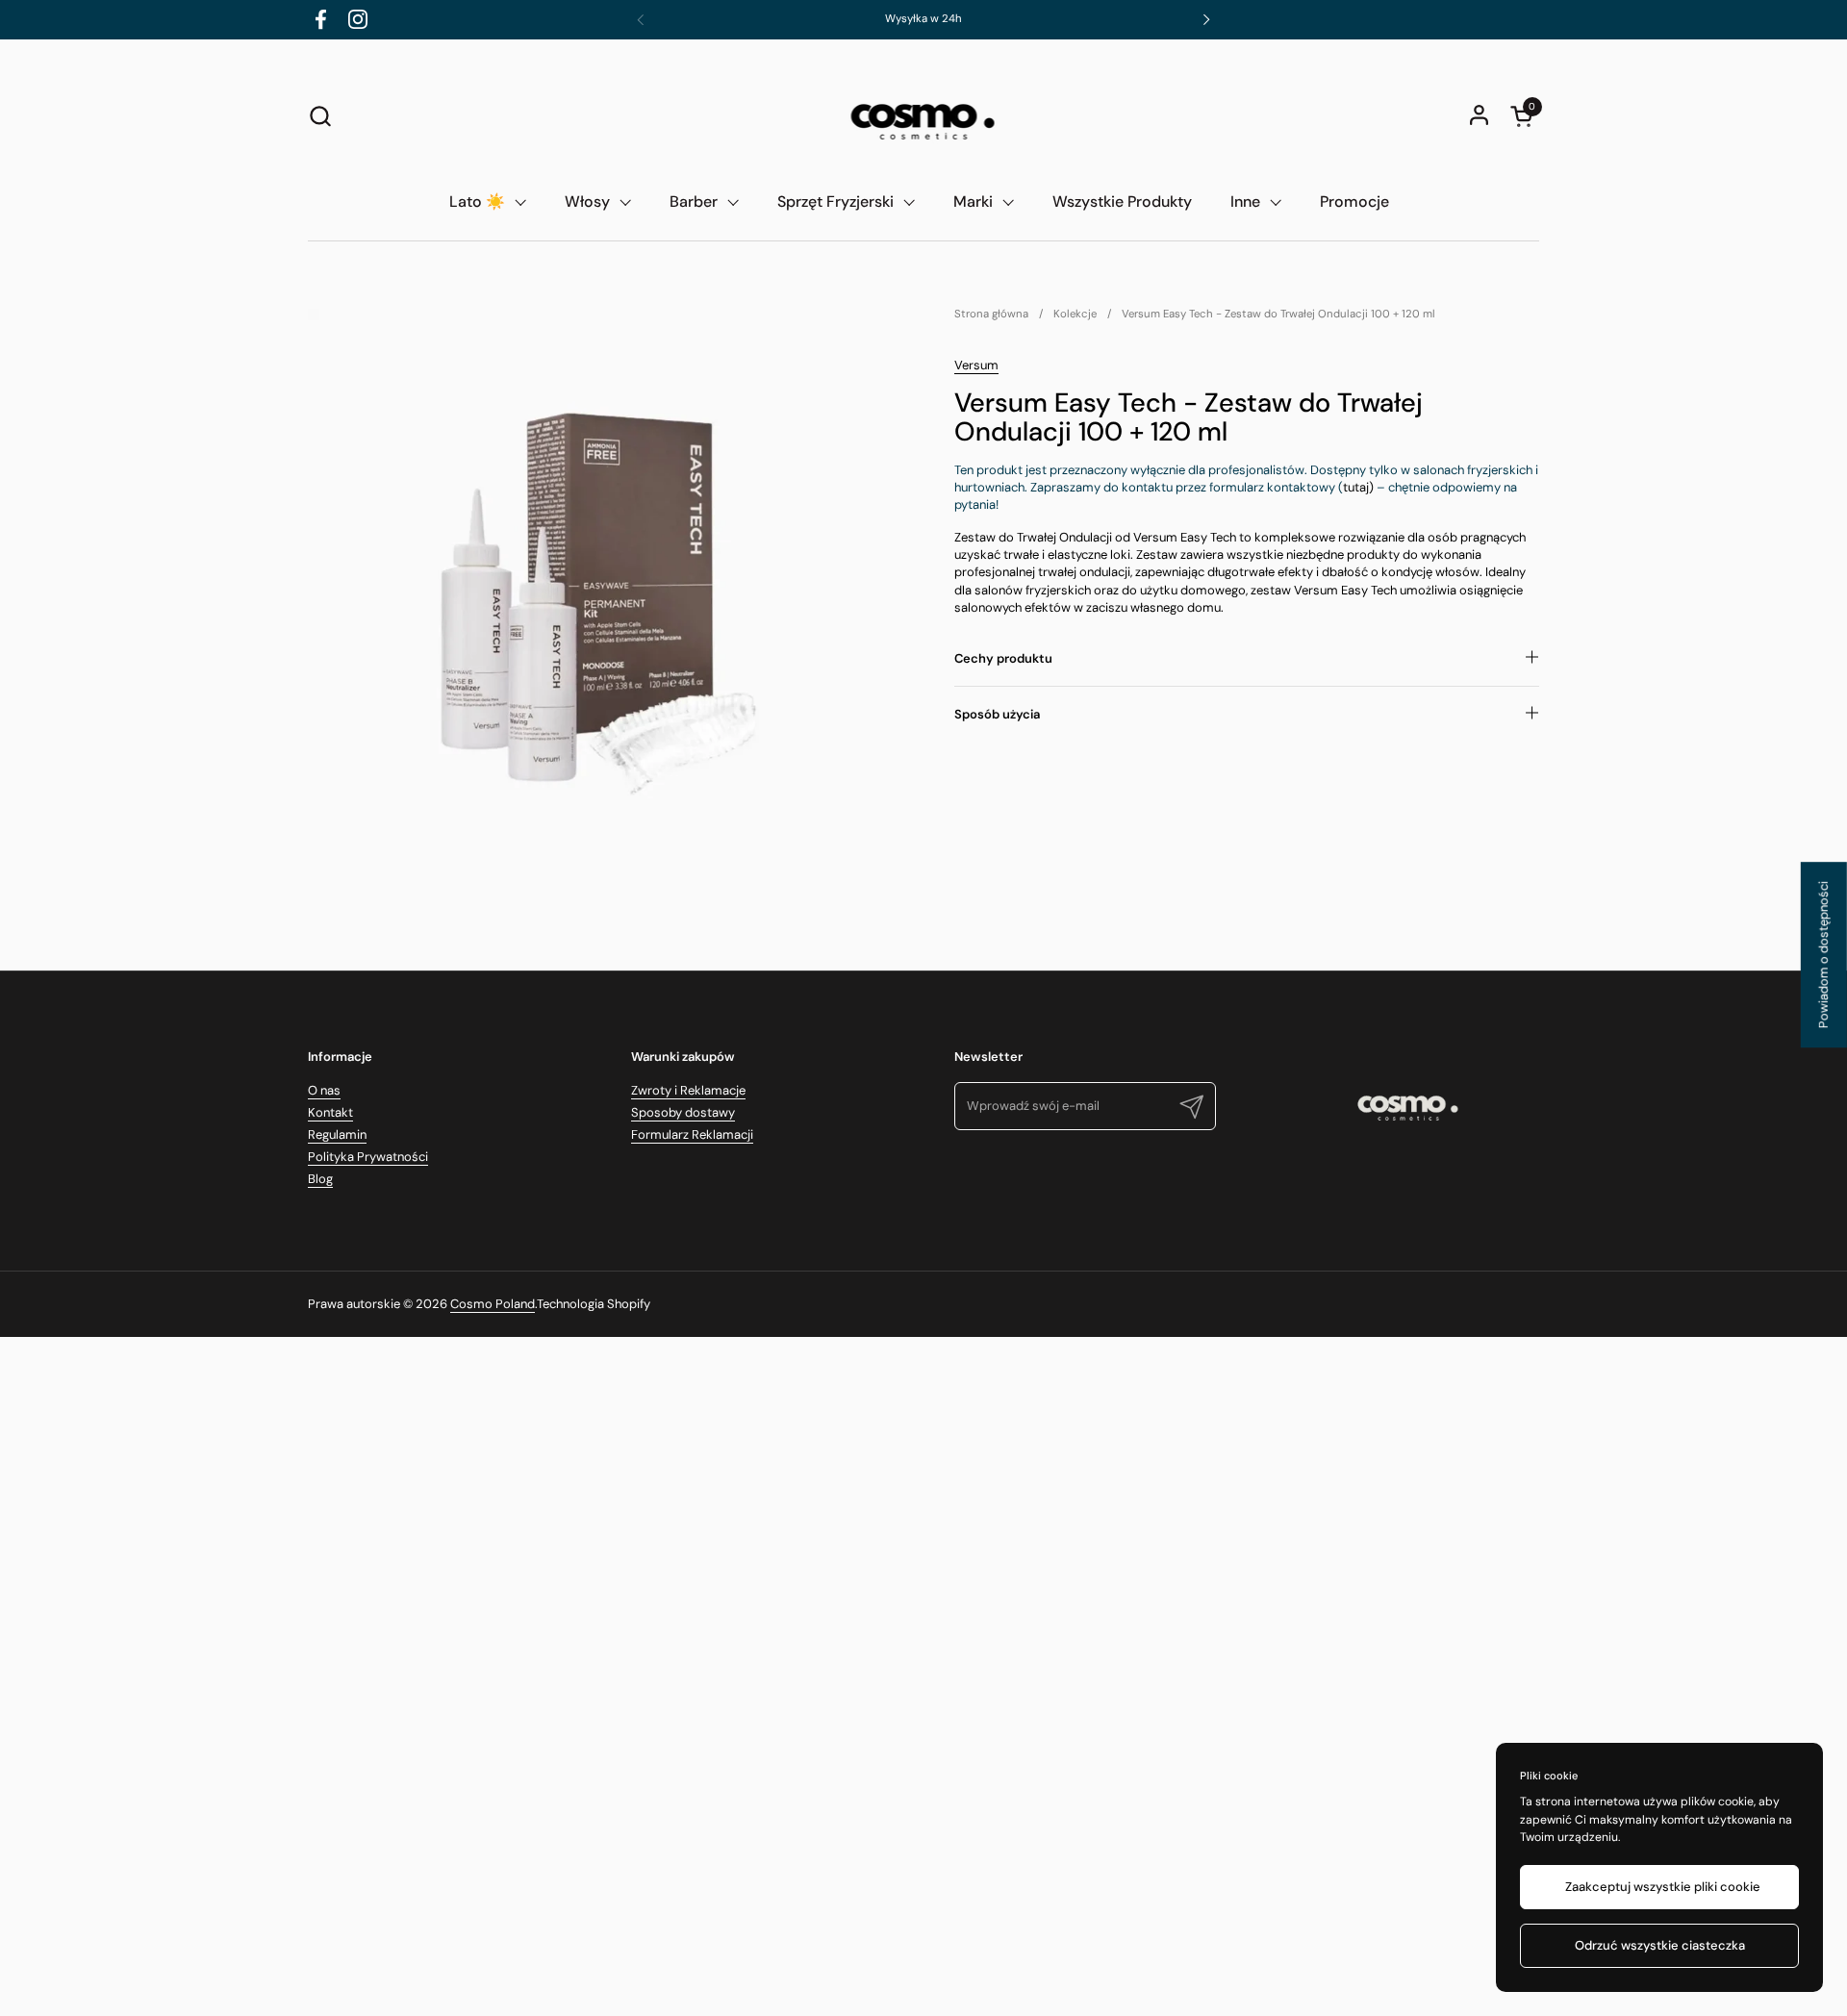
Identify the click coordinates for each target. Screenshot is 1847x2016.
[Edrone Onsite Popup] (923, 1008)
